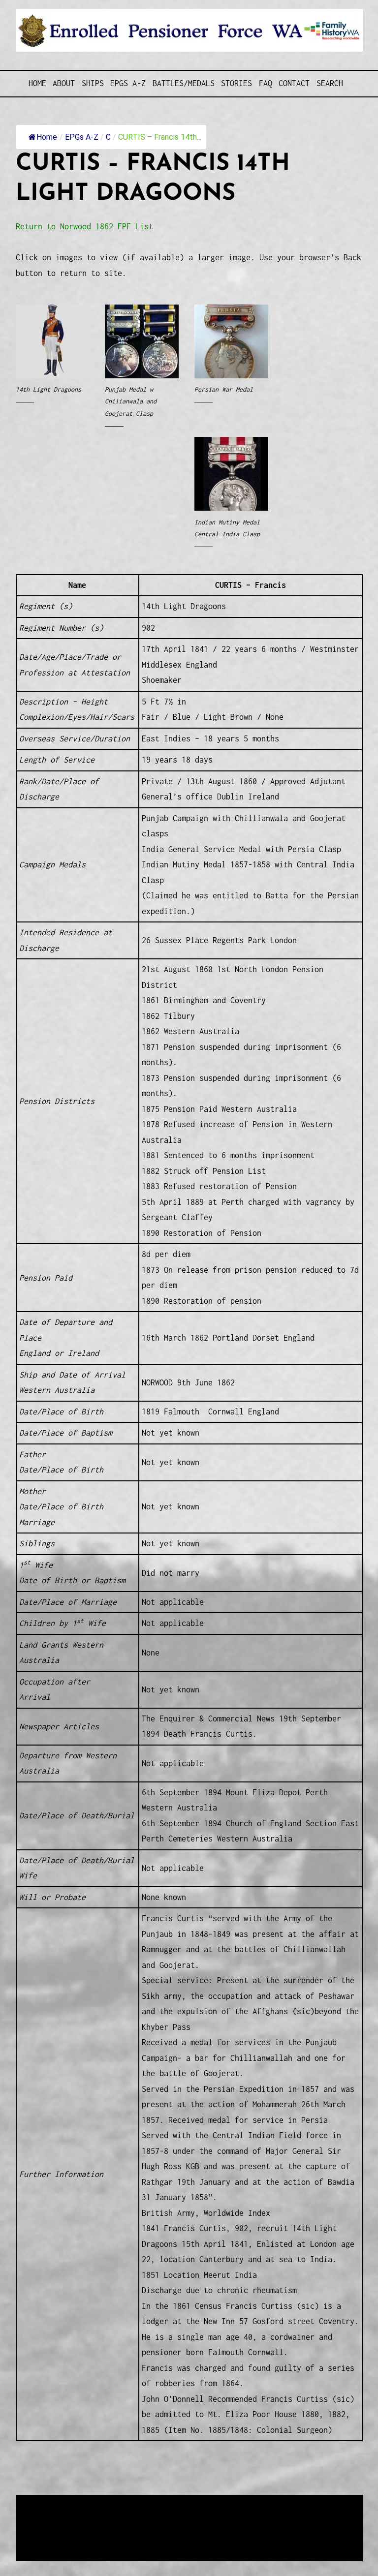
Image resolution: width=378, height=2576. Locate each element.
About (64, 83)
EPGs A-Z (128, 83)
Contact (294, 83)
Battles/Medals (184, 83)
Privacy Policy (96, 2539)
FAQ (266, 83)
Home (37, 83)
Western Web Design (127, 2528)
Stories (236, 83)
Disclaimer (45, 2539)
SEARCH (330, 83)
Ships (93, 83)
